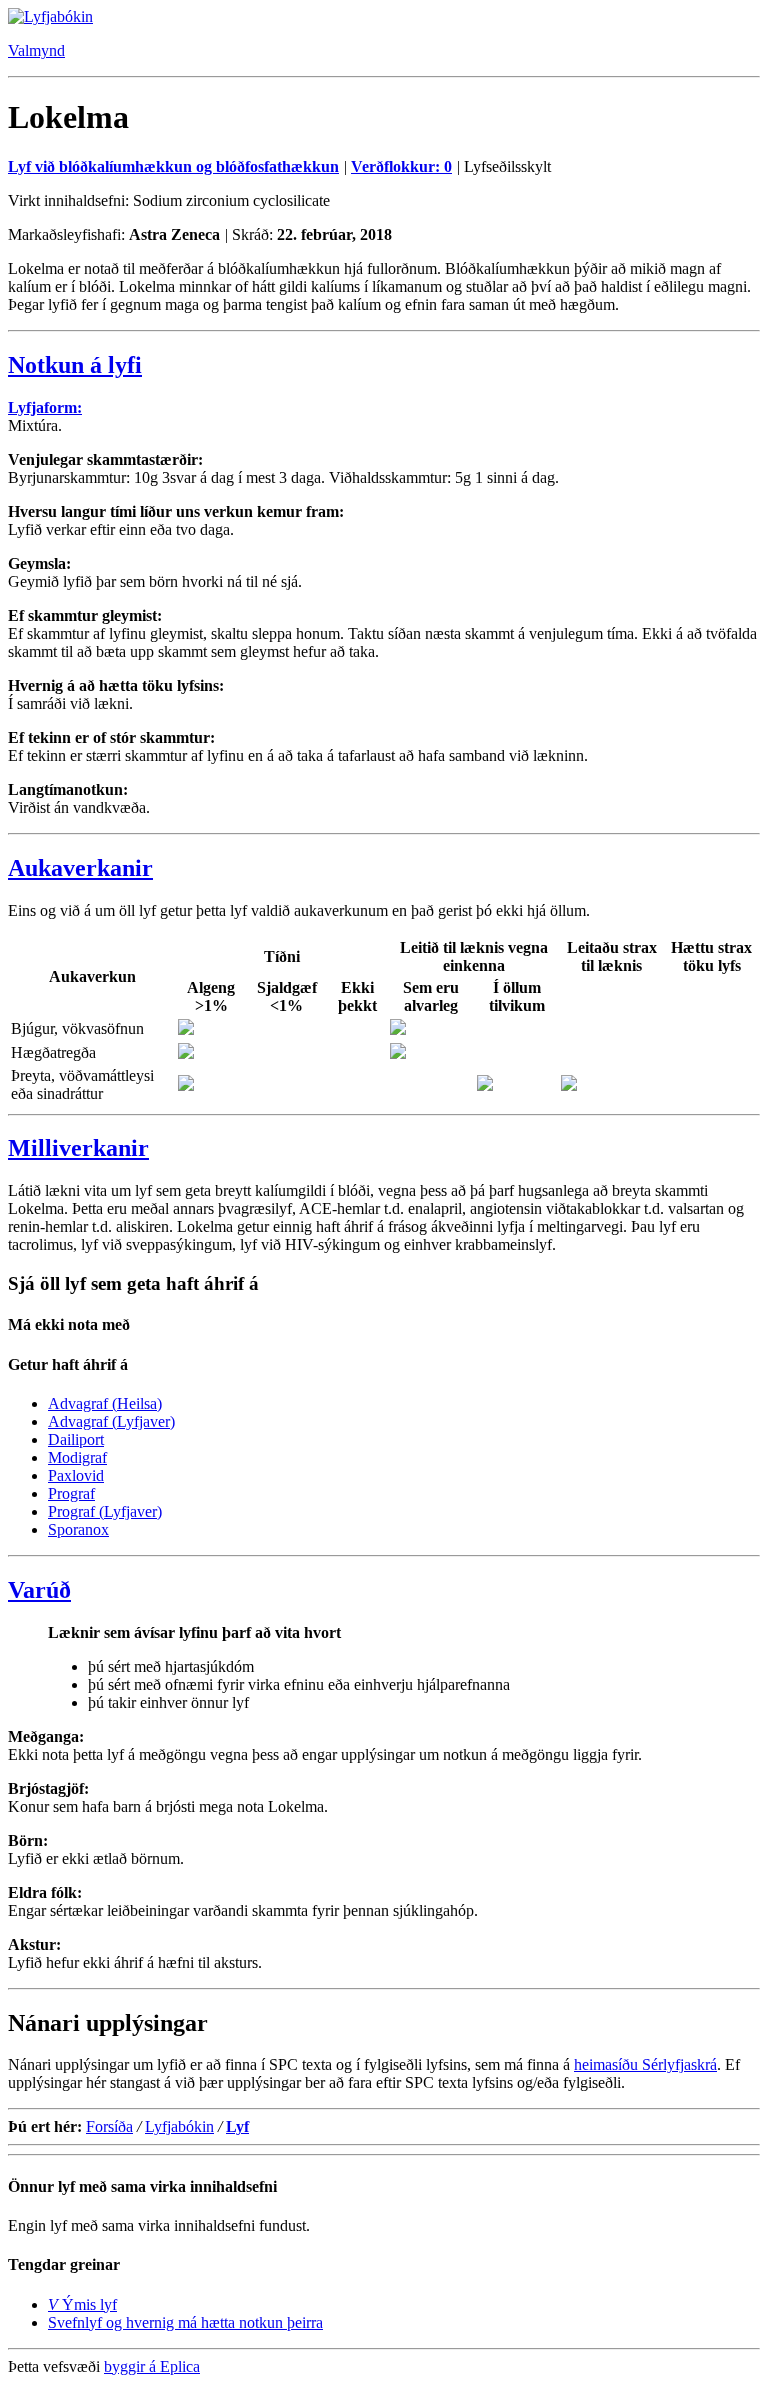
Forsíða (109, 2126)
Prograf (71, 1493)
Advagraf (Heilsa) (105, 1403)
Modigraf (77, 1457)
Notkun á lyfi (75, 365)
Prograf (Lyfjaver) (105, 1511)
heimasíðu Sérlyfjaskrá (645, 2064)
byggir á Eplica (152, 2366)
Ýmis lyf (82, 2304)
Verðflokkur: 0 (401, 166)
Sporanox (78, 1529)
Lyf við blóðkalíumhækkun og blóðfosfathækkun (173, 166)
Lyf (237, 2126)
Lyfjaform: (45, 407)
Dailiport (76, 1439)
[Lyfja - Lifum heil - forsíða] (50, 16)
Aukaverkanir (80, 868)
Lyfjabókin (179, 2126)
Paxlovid (76, 1475)
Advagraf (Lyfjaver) (111, 1421)
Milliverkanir (78, 1148)
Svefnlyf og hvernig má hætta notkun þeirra (185, 2322)
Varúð (39, 1590)
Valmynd (36, 50)
